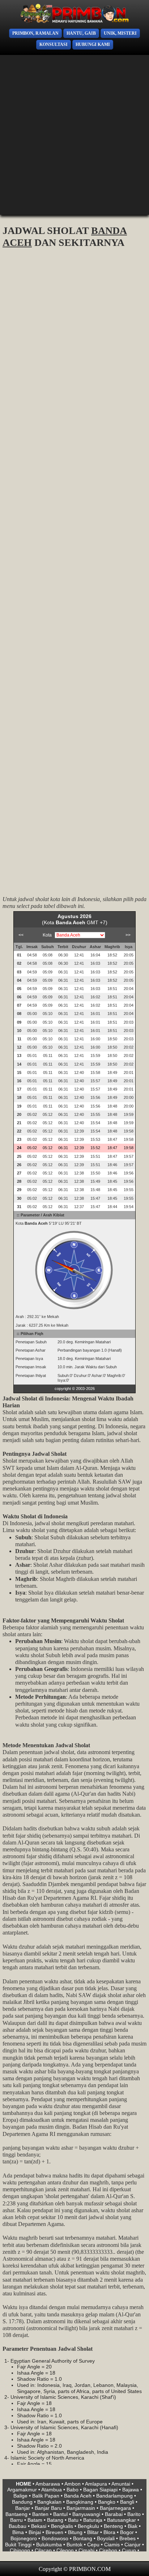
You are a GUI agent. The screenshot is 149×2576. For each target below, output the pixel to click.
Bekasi (39, 2526)
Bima (18, 2532)
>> (128, 935)
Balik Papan (46, 2496)
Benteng (113, 2526)
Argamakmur (22, 2490)
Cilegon (65, 2550)
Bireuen (54, 2532)
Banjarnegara (115, 2508)
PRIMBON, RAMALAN (35, 33)
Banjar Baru (48, 2508)
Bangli (127, 2502)
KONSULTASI (54, 44)
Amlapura (96, 2484)
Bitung (75, 2532)
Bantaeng (16, 2514)
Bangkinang (80, 2502)
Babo (73, 2490)
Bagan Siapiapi (100, 2490)
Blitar (93, 2532)
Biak (133, 2526)
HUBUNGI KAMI (93, 44)
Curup (129, 2550)
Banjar (23, 2508)
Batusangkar (122, 2520)
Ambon (73, 2484)
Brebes (127, 2538)
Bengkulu (88, 2526)
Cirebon (108, 2550)
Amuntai (121, 2484)
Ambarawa (48, 2484)
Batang (55, 2520)
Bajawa (131, 2490)
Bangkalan (49, 2502)
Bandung (22, 2502)
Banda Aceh (78, 2496)
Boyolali (106, 2538)
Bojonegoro (24, 2538)
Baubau (18, 2526)
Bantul (60, 2514)
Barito (134, 2514)
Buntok (74, 2545)
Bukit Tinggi (18, 2545)
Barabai (114, 2514)
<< (21, 935)
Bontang (83, 2538)
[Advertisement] (74, 135)
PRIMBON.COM (90, 2569)
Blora (109, 2532)
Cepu (93, 2545)
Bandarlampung (114, 2496)
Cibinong (20, 2550)
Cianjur (133, 2545)
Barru (16, 2520)
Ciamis (112, 2545)
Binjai (35, 2532)
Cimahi (86, 2550)
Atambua (52, 2490)
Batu (73, 2520)
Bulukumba (49, 2545)
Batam (35, 2520)
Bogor (127, 2532)
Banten (40, 2514)
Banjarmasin (81, 2508)
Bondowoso (55, 2538)
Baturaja (93, 2520)
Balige (20, 2496)
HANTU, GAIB (81, 33)
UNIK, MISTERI (120, 33)
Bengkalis (62, 2526)
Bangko (107, 2502)
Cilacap (43, 2550)
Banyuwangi (86, 2514)
